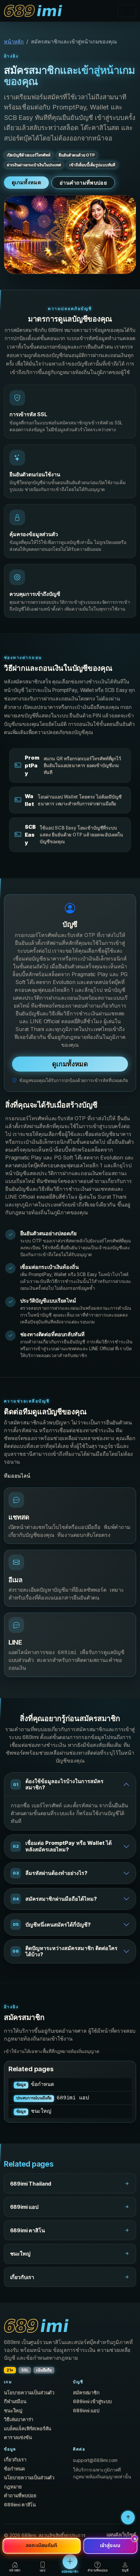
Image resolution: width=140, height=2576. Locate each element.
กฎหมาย (13, 2487)
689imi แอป (53, 2098)
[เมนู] (127, 11)
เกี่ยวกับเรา (15, 2460)
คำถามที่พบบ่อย (20, 2496)
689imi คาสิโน (20, 2505)
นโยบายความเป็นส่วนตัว (29, 2393)
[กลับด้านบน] (128, 2518)
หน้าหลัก (14, 41)
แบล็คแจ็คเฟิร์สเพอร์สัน (28, 2429)
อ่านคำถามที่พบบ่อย (83, 183)
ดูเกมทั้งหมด (26, 182)
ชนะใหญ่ (34, 2111)
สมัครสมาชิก (86, 2393)
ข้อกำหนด (35, 2085)
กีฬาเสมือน (15, 2402)
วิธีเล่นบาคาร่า (19, 2420)
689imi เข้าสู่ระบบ (92, 2402)
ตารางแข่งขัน (18, 2437)
